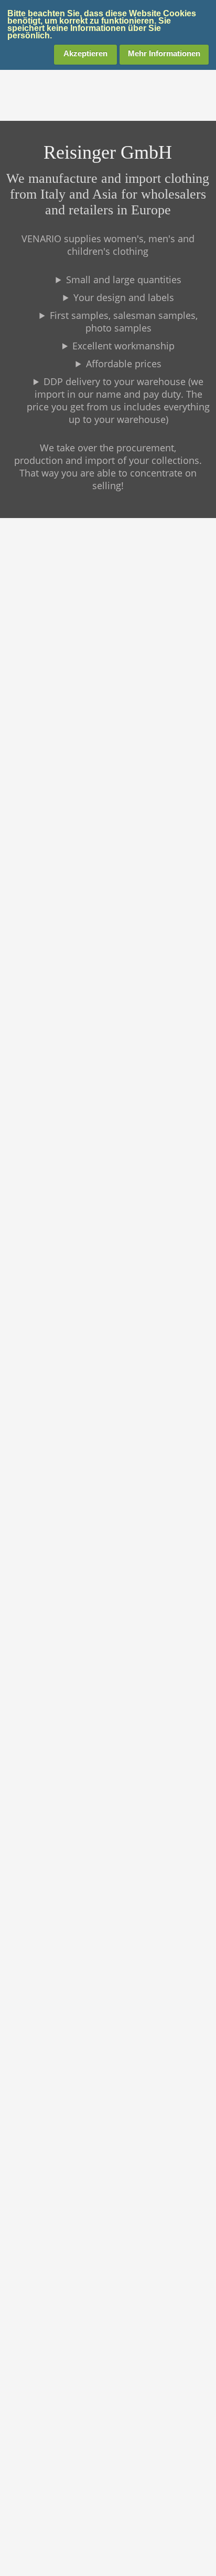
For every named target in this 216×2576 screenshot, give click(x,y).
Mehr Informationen (164, 53)
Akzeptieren (85, 53)
